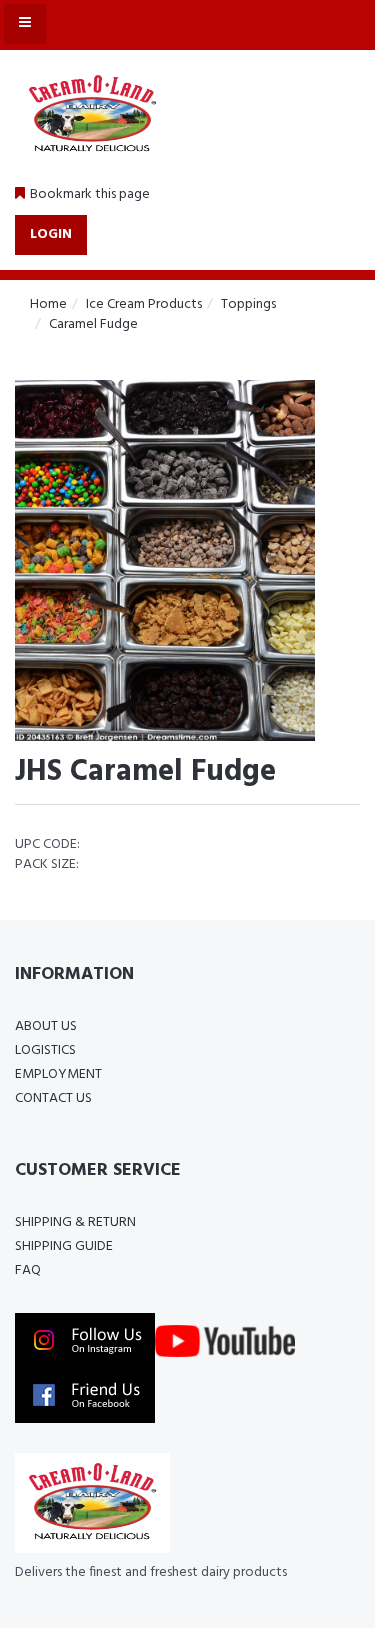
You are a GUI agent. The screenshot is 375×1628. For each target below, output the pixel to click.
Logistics (45, 1050)
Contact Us (53, 1098)
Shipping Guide (64, 1246)
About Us (46, 1026)
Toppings (248, 304)
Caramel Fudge (93, 324)
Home (48, 304)
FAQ (28, 1270)
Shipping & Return (75, 1222)
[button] (82, 195)
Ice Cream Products (144, 304)
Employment (58, 1074)
